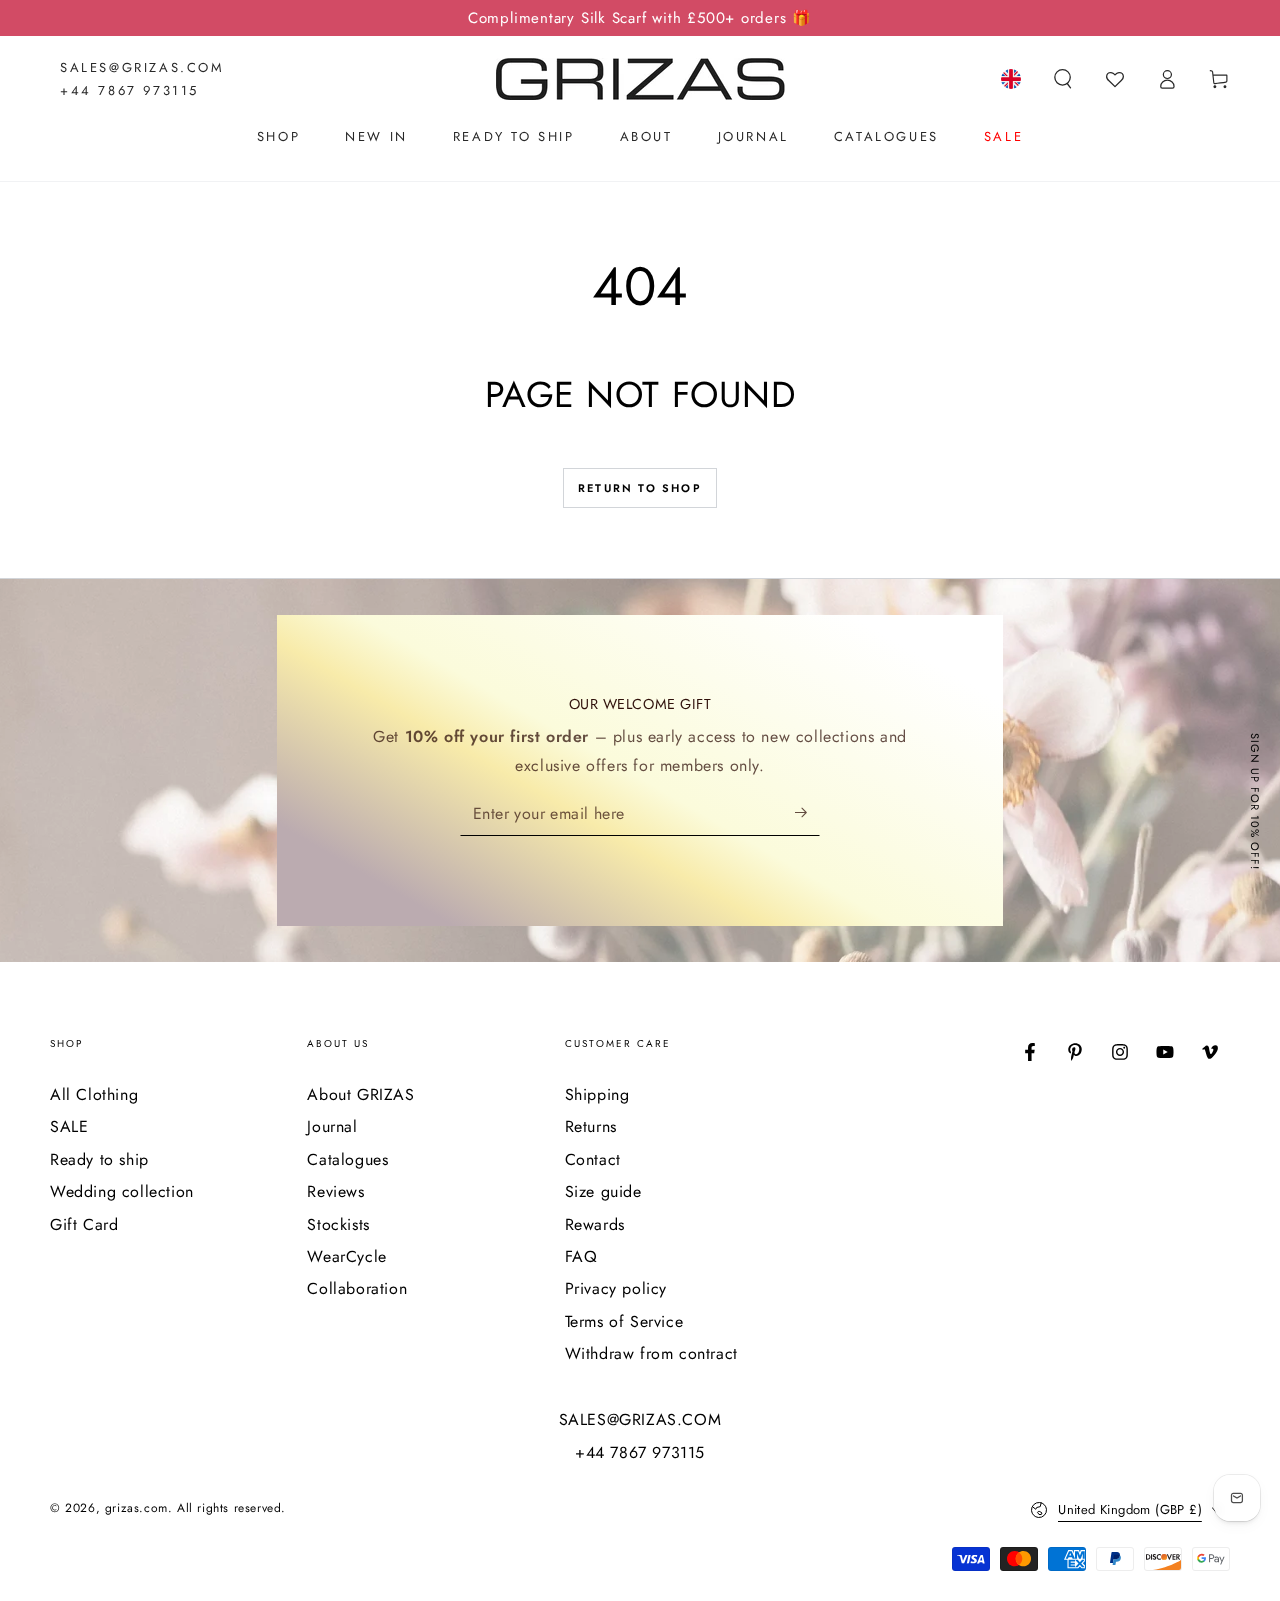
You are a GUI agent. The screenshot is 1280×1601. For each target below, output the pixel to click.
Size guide (603, 1191)
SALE (69, 1126)
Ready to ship (99, 1159)
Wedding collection (122, 1191)
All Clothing (94, 1094)
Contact (593, 1159)
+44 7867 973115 (129, 90)
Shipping (597, 1094)
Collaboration (357, 1288)
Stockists (338, 1224)
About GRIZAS (360, 1094)
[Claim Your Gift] (807, 813)
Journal (332, 1126)
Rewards (595, 1224)
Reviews (335, 1191)
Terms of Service (624, 1321)
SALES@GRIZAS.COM (142, 67)
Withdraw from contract (651, 1353)
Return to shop (640, 488)
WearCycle (346, 1256)
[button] (1063, 79)
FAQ (581, 1256)
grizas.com (136, 1508)
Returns (591, 1126)
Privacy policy (616, 1288)
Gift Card (84, 1224)
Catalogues (347, 1159)
